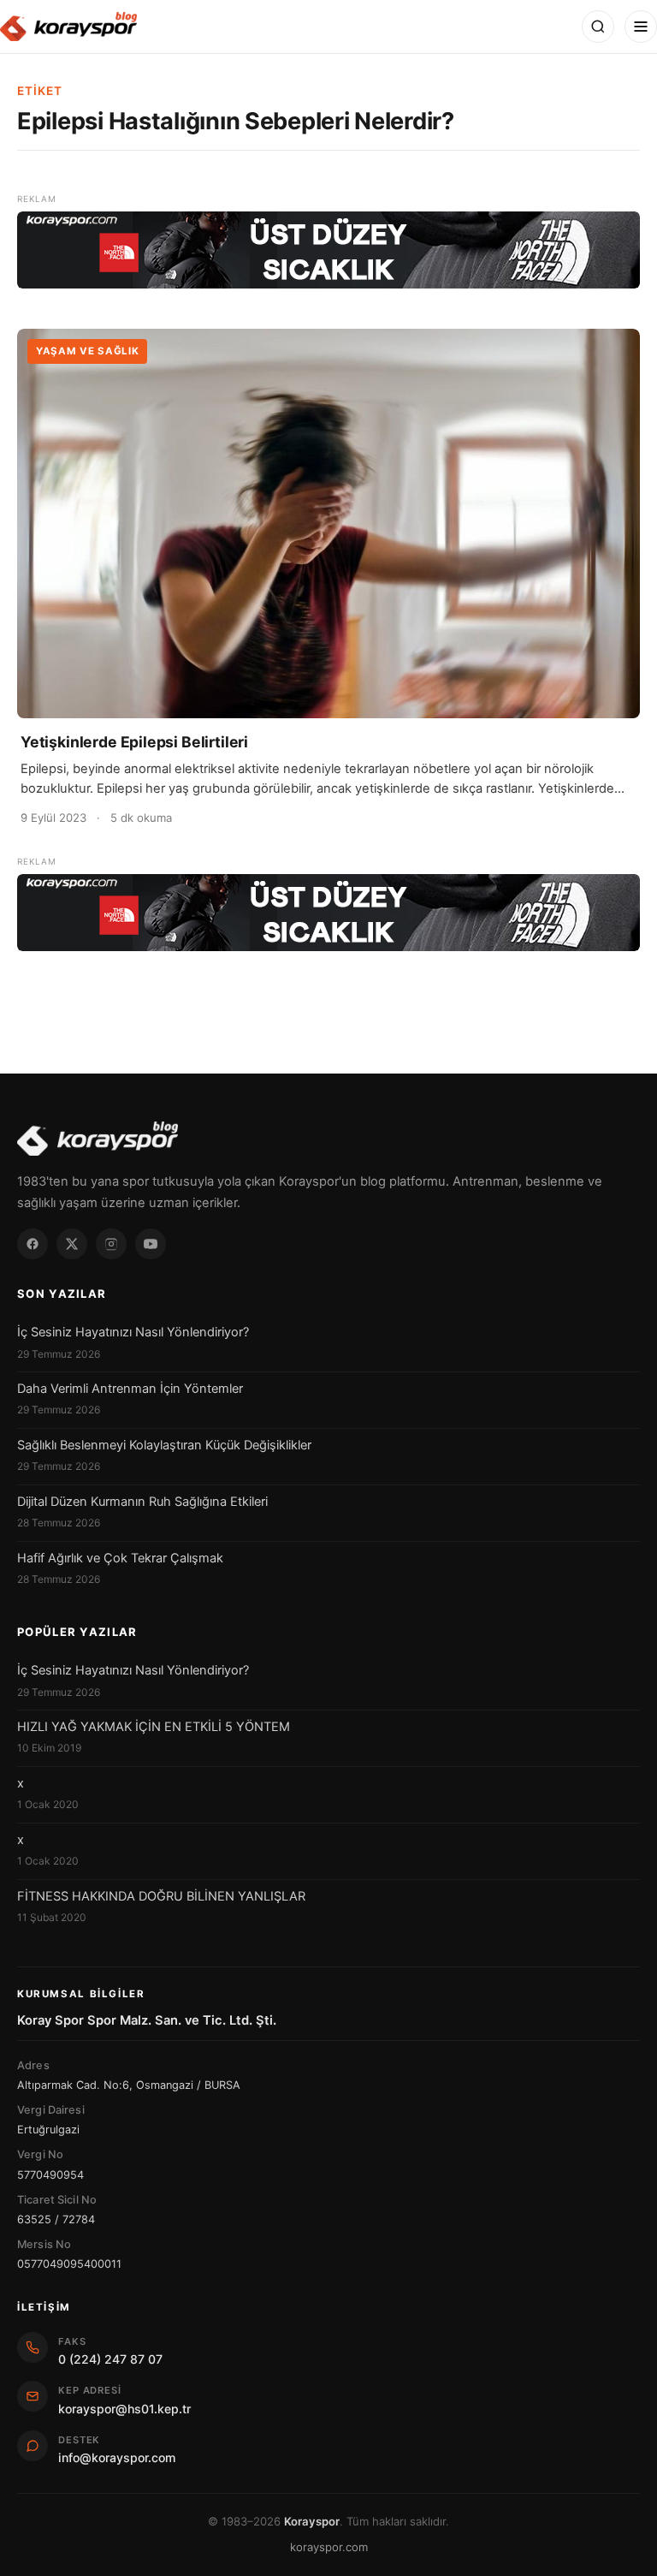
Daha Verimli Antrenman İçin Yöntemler (130, 1389)
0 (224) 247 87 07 (110, 2359)
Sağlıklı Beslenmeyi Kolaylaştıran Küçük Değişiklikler (164, 1445)
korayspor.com (329, 2547)
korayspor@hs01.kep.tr (124, 2409)
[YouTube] (151, 1244)
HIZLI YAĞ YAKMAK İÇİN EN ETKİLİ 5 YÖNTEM (154, 1727)
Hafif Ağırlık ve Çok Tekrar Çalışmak (120, 1558)
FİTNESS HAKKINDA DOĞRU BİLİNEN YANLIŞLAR (161, 1896)
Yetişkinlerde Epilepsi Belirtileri (134, 742)
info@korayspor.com (117, 2457)
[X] (72, 1244)
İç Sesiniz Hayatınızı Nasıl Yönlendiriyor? (133, 1332)
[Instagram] (111, 1244)
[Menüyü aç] (641, 27)
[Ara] (598, 27)
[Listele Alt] (328, 913)
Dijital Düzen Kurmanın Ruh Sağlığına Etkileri (142, 1502)
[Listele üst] (328, 250)
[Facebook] (33, 1244)
